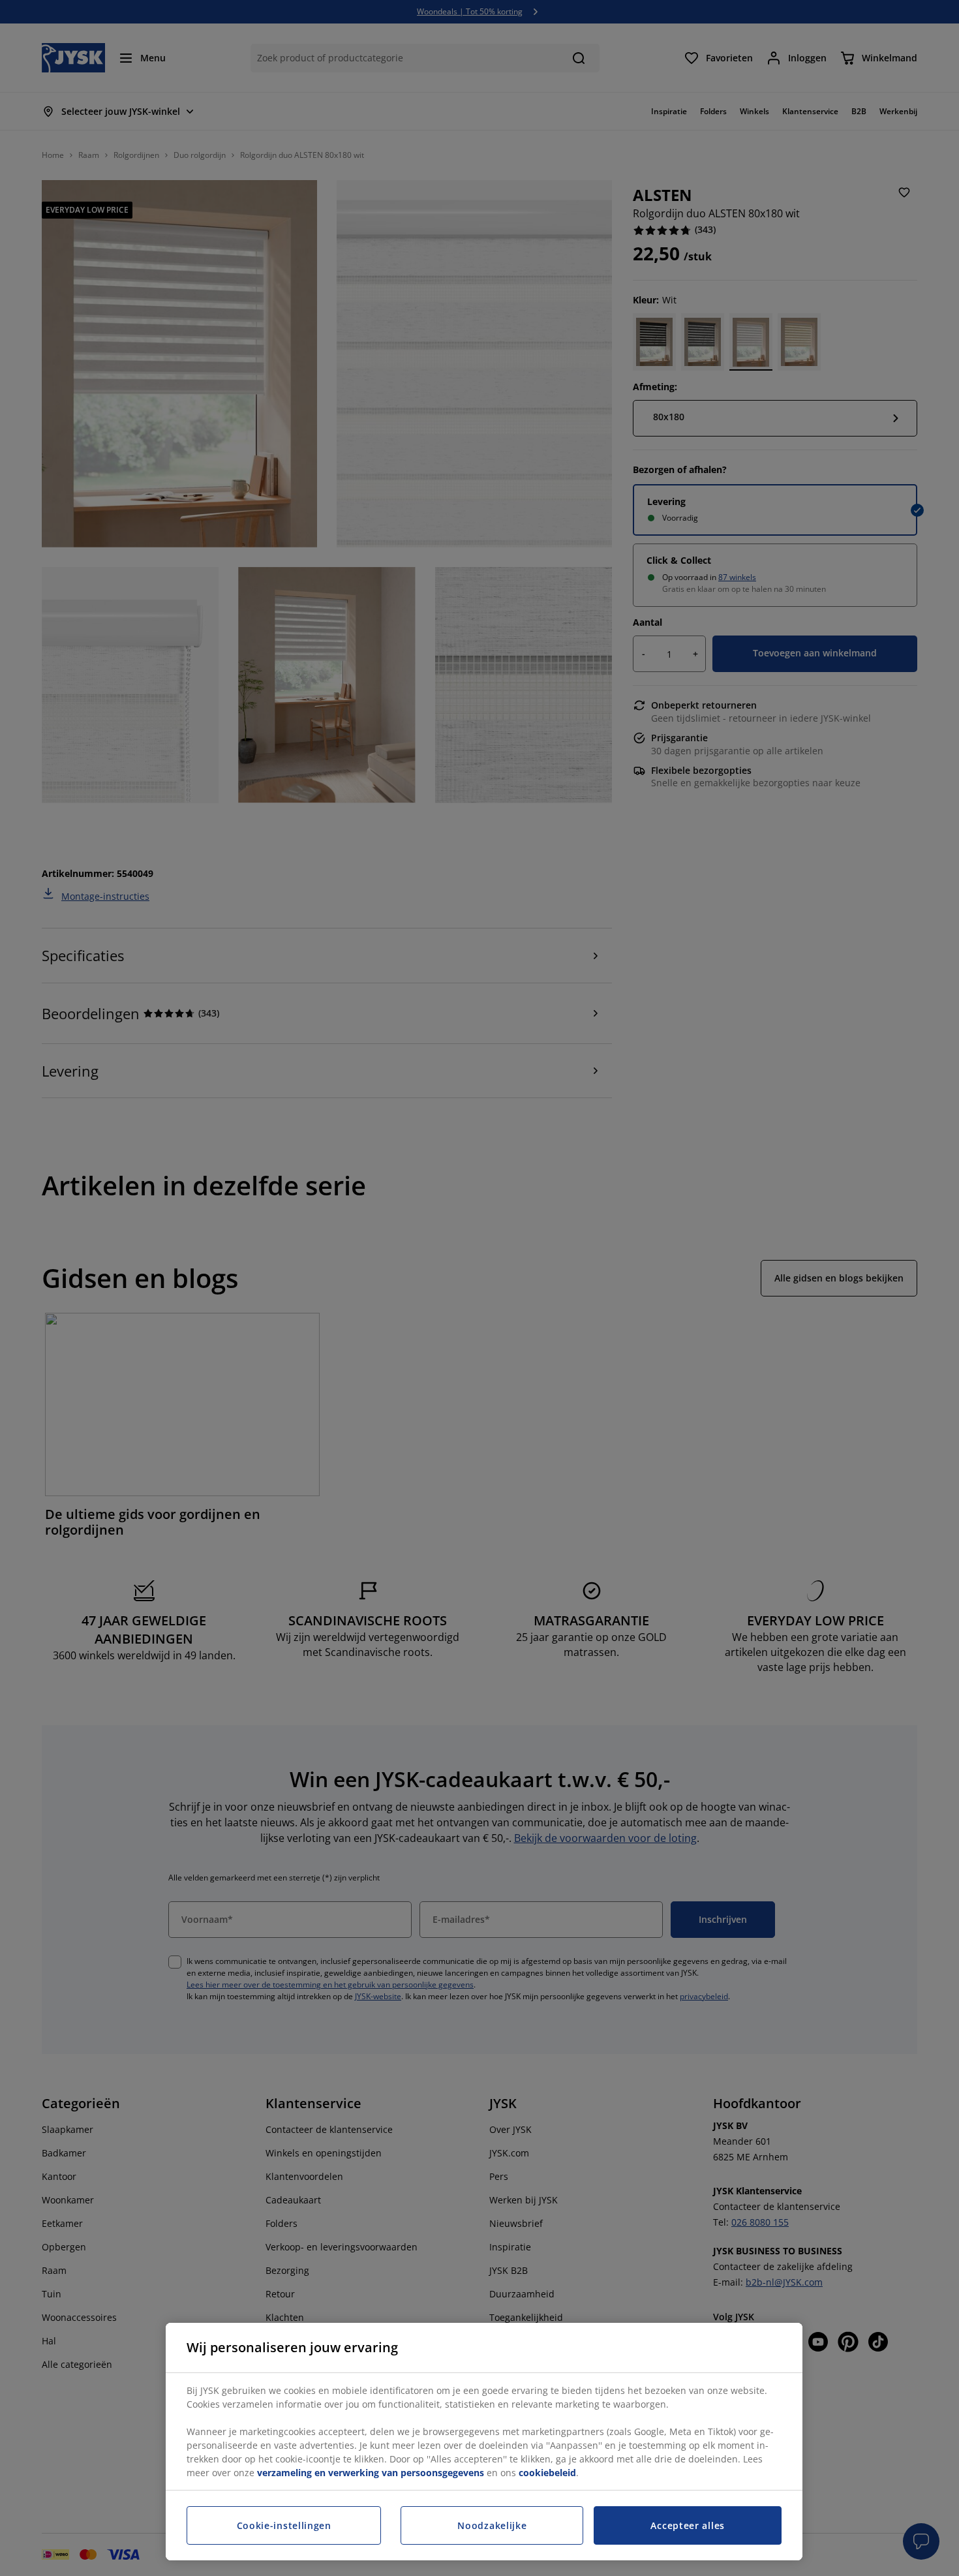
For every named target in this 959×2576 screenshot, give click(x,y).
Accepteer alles (688, 2525)
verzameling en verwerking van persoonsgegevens (371, 2473)
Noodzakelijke (492, 2525)
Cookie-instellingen (284, 2525)
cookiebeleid (547, 2473)
